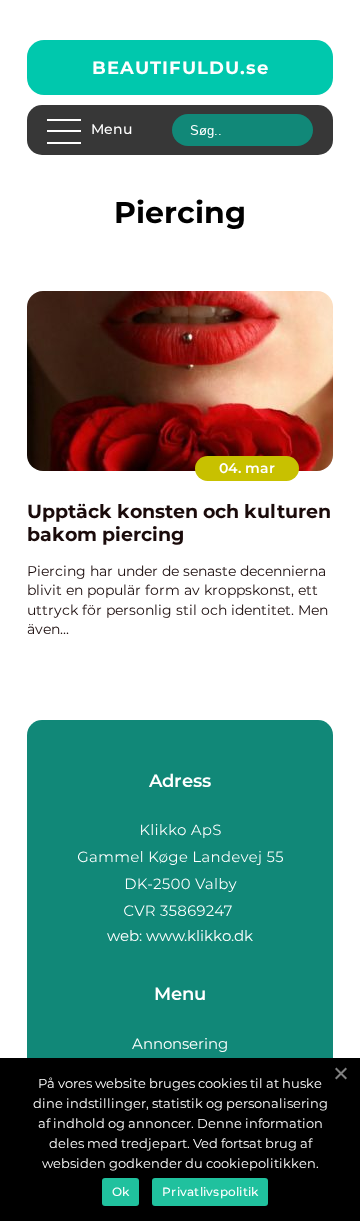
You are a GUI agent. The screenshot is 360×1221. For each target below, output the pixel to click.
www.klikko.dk (199, 935)
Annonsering (180, 1043)
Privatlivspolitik (210, 1191)
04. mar (247, 468)
